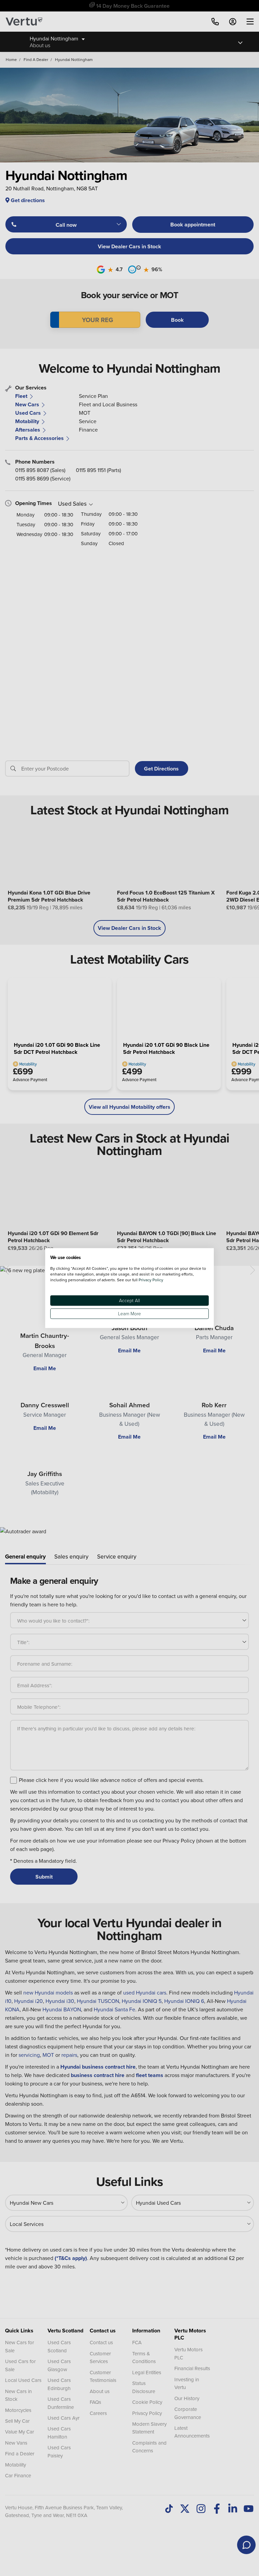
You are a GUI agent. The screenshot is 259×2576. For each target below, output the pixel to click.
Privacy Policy (151, 1279)
